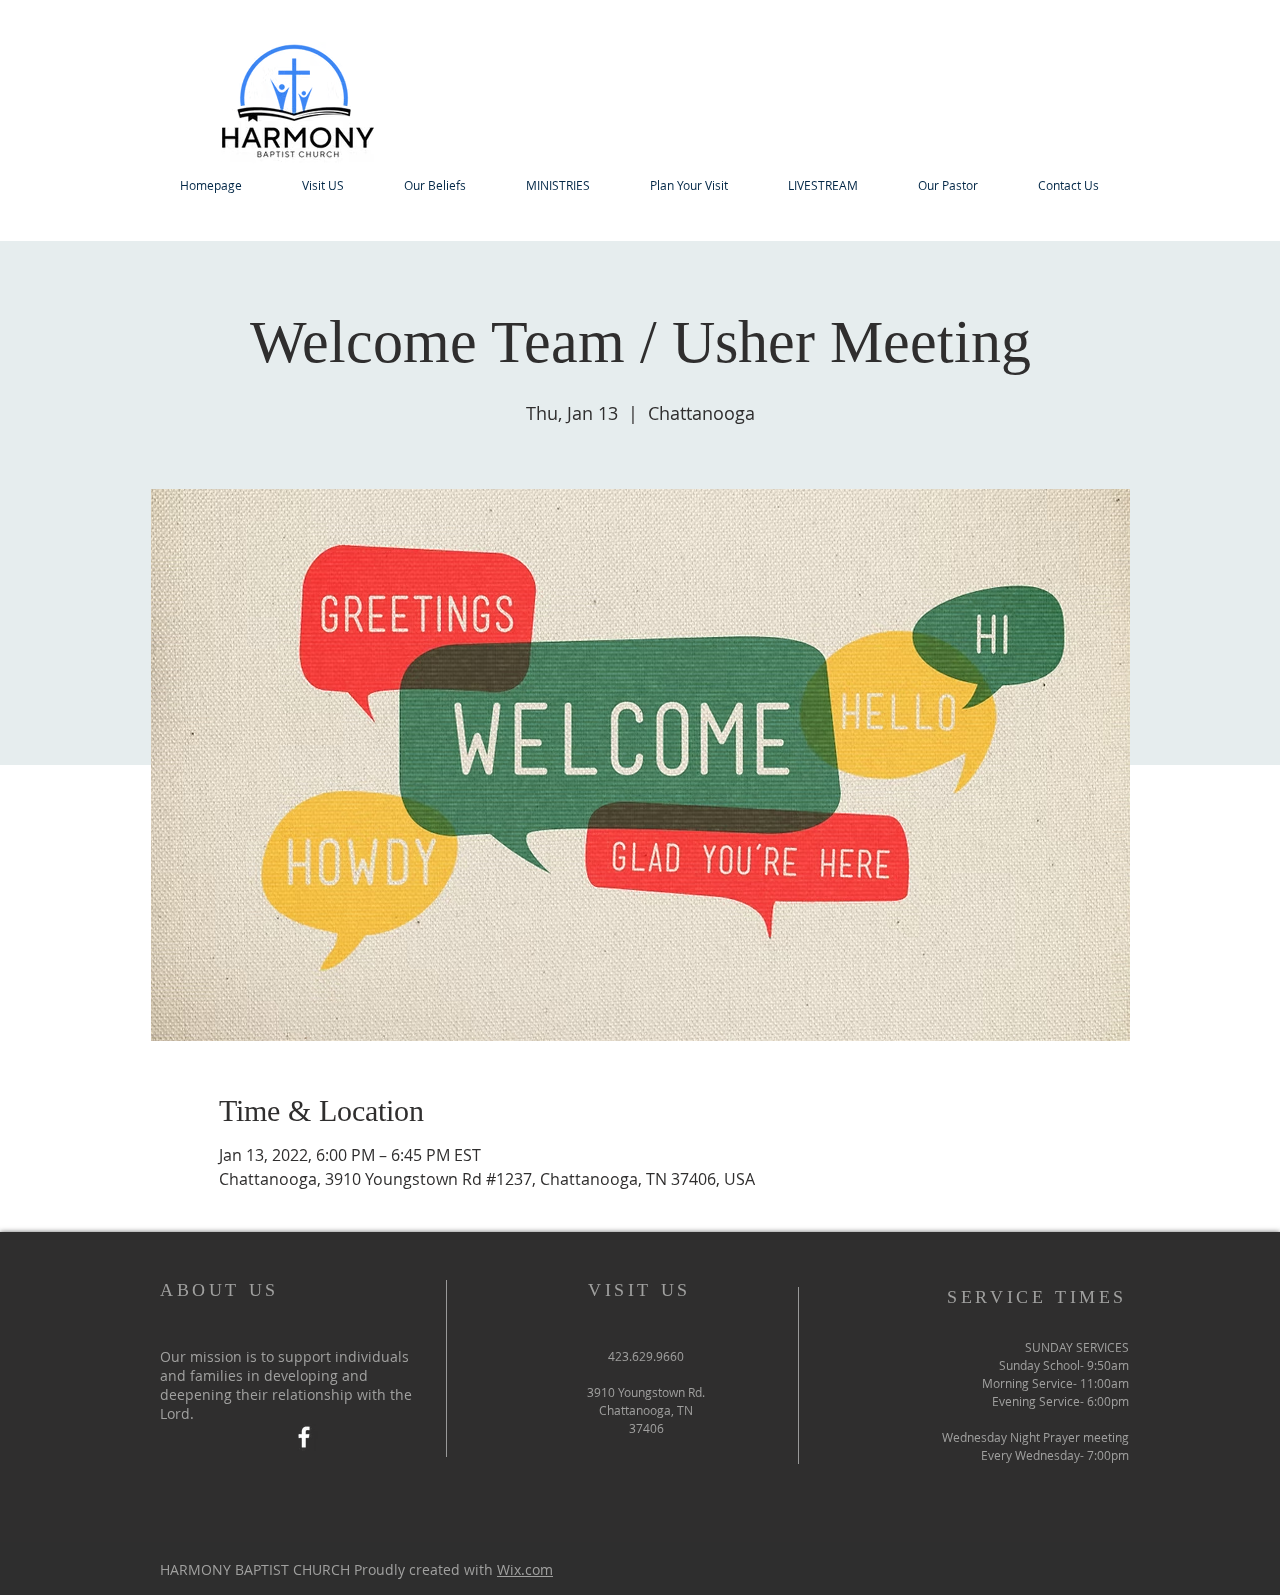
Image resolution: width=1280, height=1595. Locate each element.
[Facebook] (304, 1437)
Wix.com (525, 1569)
